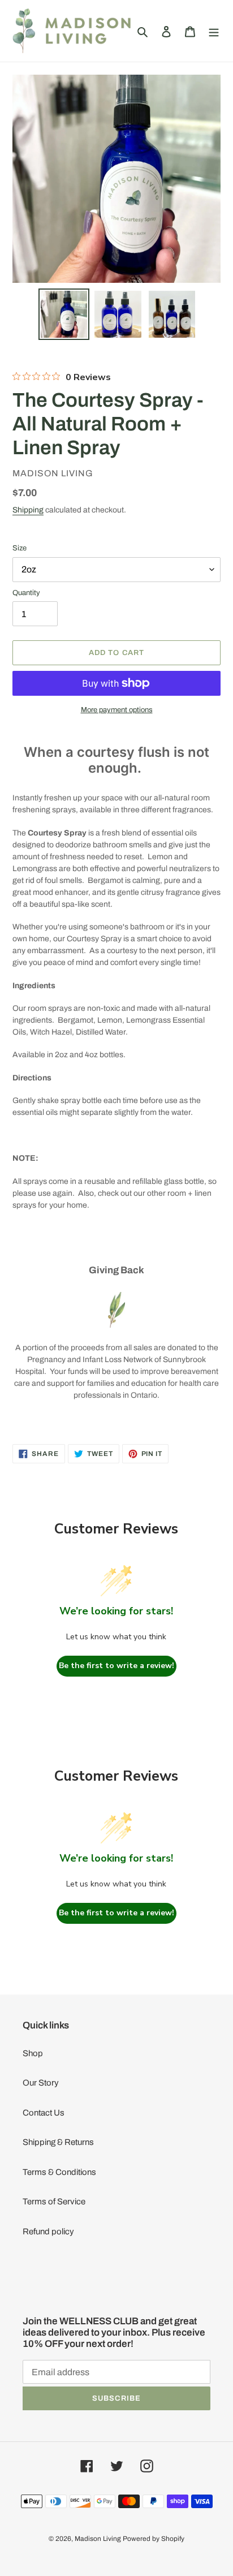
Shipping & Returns (58, 2142)
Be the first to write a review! (116, 1666)
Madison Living (98, 2539)
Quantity (26, 593)
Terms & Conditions (59, 2172)
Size (20, 548)
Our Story (41, 2083)
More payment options (117, 710)
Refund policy (48, 2232)
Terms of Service (54, 2202)
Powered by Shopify (154, 2539)
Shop (33, 2053)
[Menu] (214, 31)
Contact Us (44, 2113)
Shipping (28, 510)
